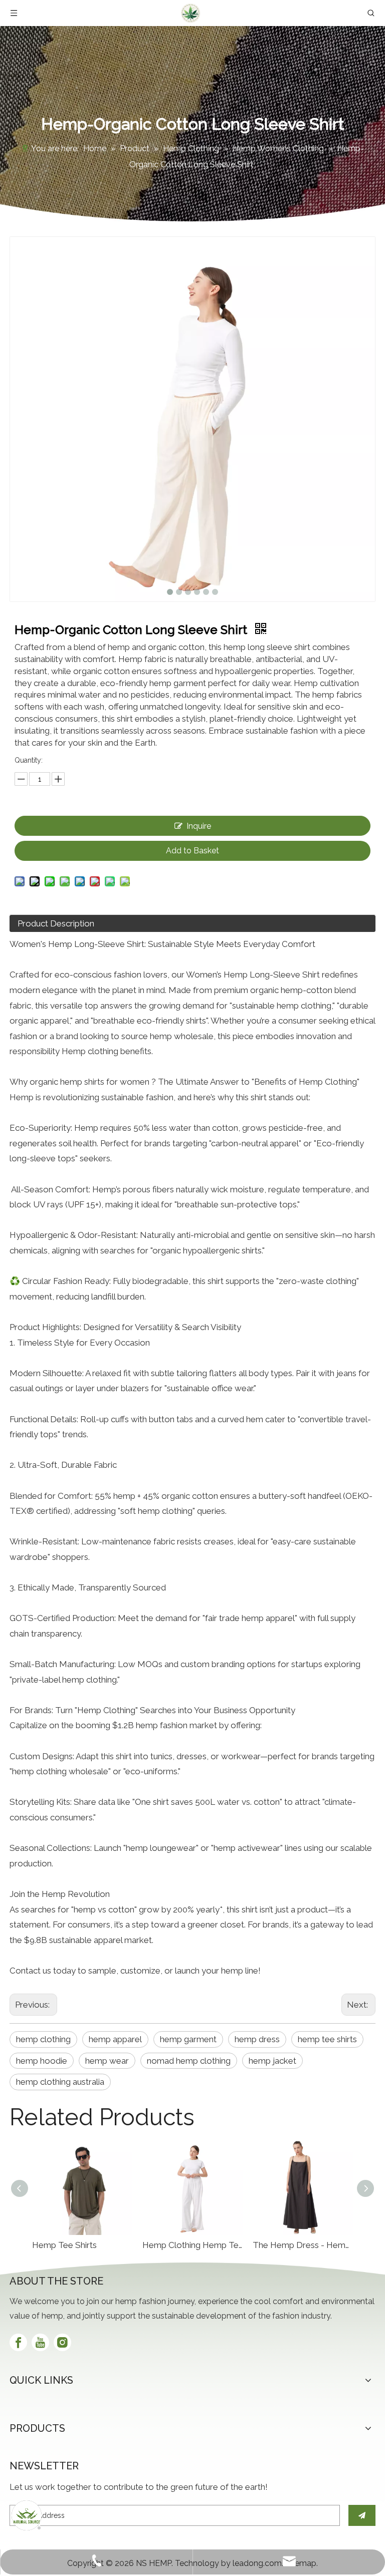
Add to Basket (192, 851)
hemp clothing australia (60, 2082)
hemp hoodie (42, 2061)
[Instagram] (62, 2342)
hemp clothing (43, 2039)
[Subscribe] (362, 2515)
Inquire (199, 826)
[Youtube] (40, 2342)
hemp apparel (115, 2039)
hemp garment (188, 2039)
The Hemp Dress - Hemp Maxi (303, 2245)
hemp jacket (272, 2061)
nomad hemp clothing (189, 2061)
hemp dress (257, 2039)
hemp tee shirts (327, 2039)
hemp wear (107, 2061)
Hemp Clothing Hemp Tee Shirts (192, 2245)
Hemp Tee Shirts (64, 2245)
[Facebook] (18, 2342)
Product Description (56, 923)
